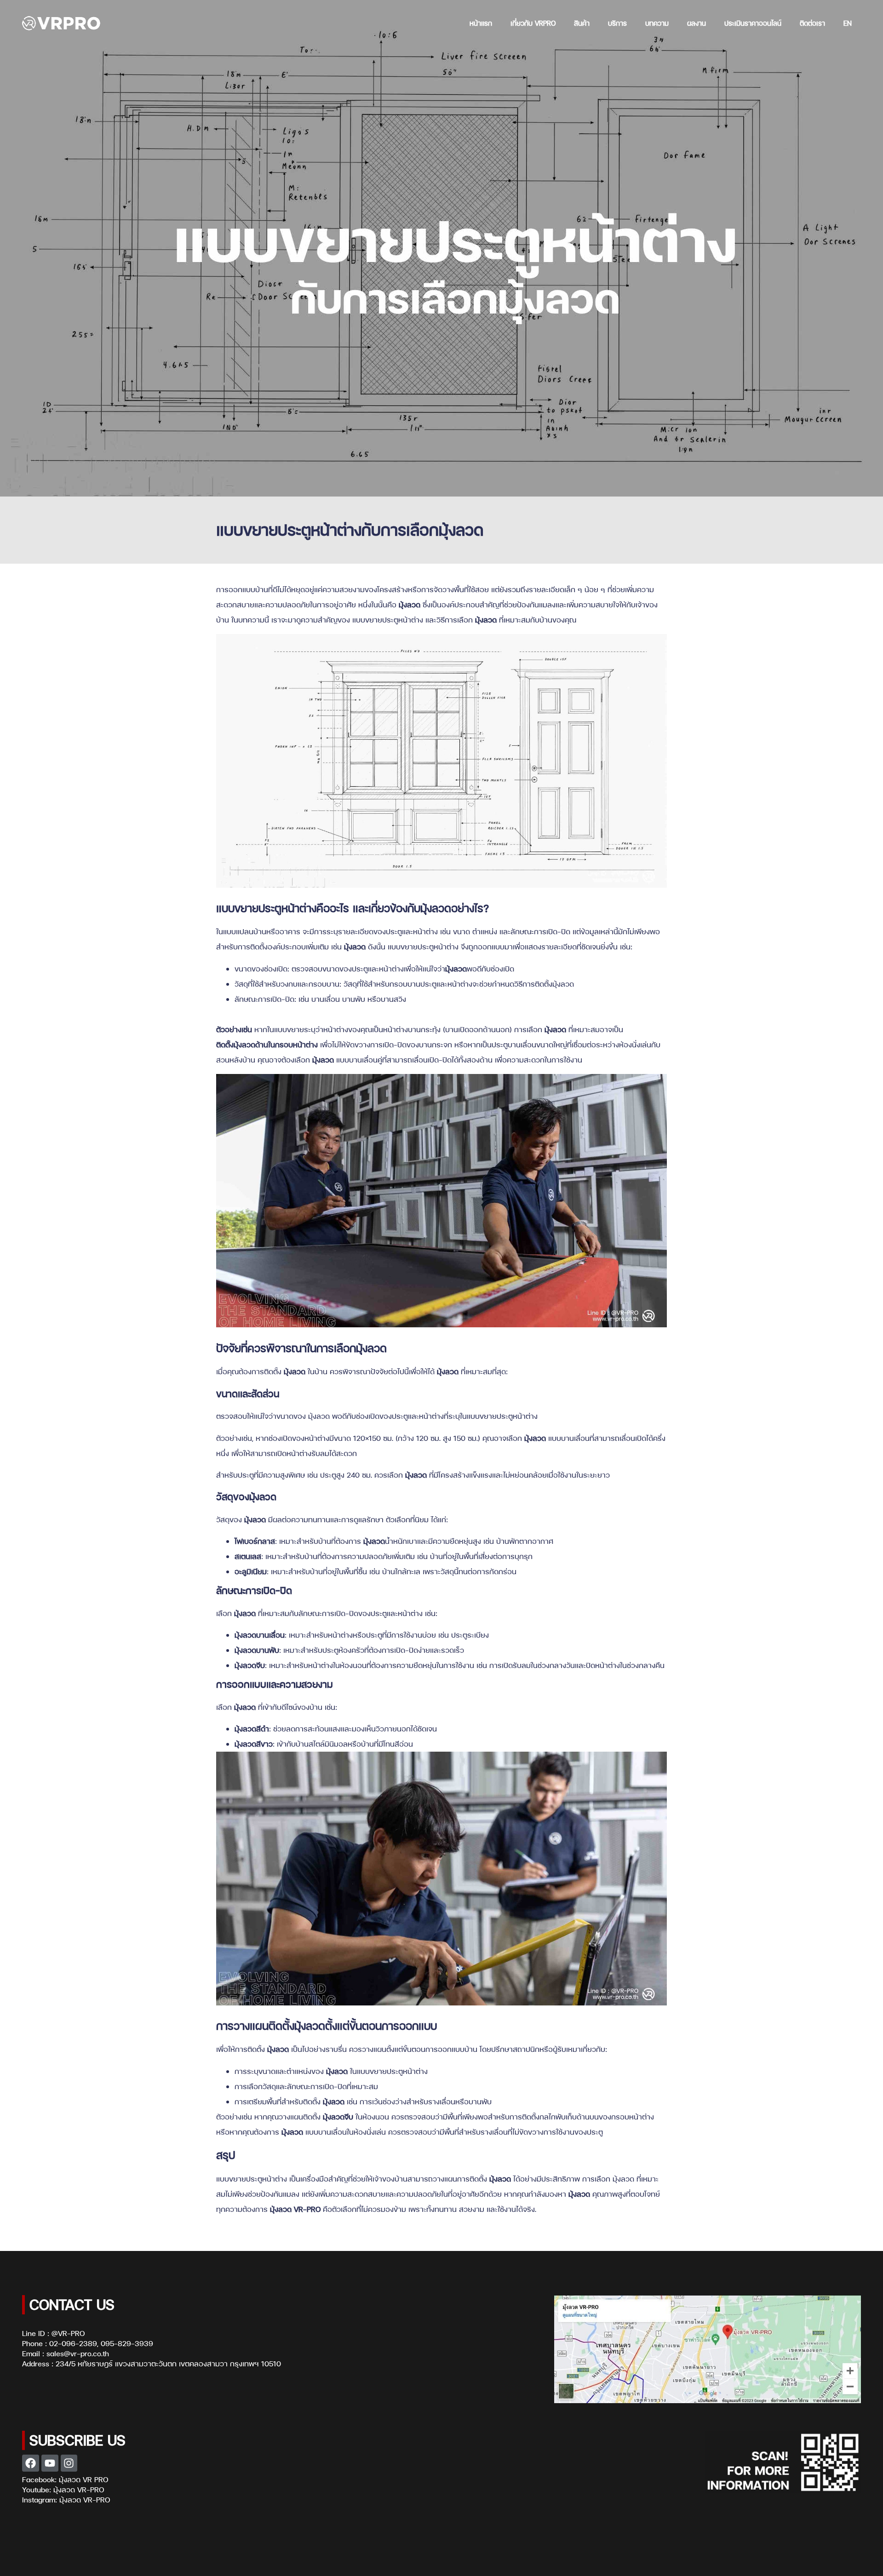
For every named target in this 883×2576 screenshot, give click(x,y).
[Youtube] (50, 2463)
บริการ (617, 23)
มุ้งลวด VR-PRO (79, 2490)
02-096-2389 (73, 2343)
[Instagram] (69, 2463)
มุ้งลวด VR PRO (83, 2479)
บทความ (657, 23)
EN (848, 23)
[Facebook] (31, 2463)
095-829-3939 (127, 2343)
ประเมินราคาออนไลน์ (753, 23)
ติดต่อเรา (812, 23)
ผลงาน (697, 23)
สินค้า (582, 23)
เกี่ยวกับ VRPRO (533, 23)
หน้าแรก (481, 23)
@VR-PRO (68, 2333)
